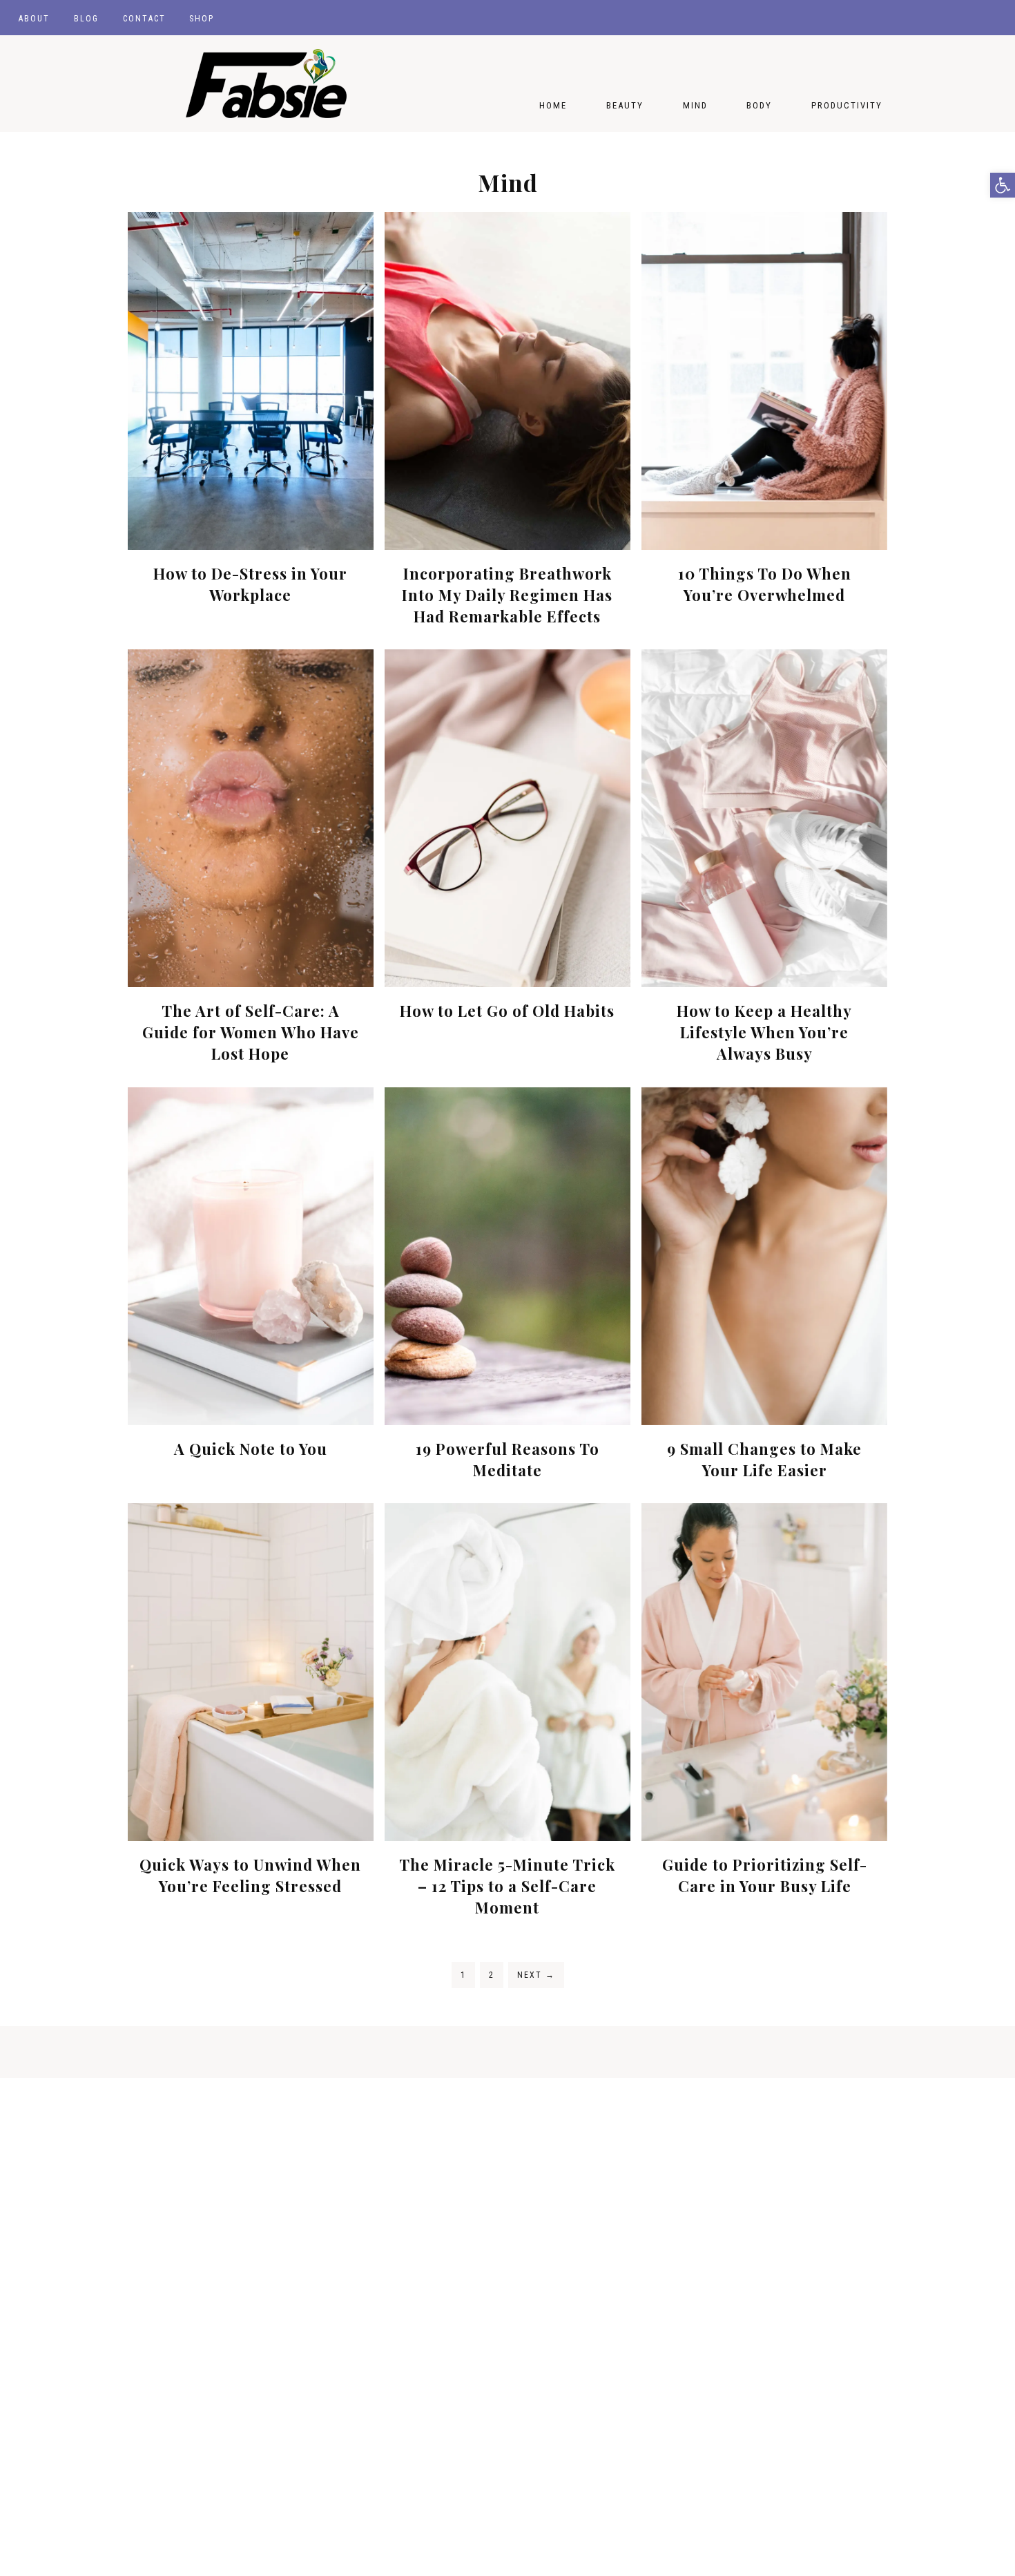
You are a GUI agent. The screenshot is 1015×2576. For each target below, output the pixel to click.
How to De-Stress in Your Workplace (250, 584)
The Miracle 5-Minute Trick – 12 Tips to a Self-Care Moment (507, 1886)
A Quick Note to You (251, 1449)
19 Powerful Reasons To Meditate (507, 1459)
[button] (1003, 185)
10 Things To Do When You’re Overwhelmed (765, 584)
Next (536, 1975)
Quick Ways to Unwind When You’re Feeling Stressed (250, 1875)
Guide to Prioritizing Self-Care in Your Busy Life (765, 1875)
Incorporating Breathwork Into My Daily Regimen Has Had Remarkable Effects (507, 595)
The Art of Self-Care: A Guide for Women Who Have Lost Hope (251, 1032)
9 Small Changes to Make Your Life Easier (764, 1459)
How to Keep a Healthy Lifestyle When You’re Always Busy (764, 1032)
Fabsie (266, 84)
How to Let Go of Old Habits (507, 1011)
